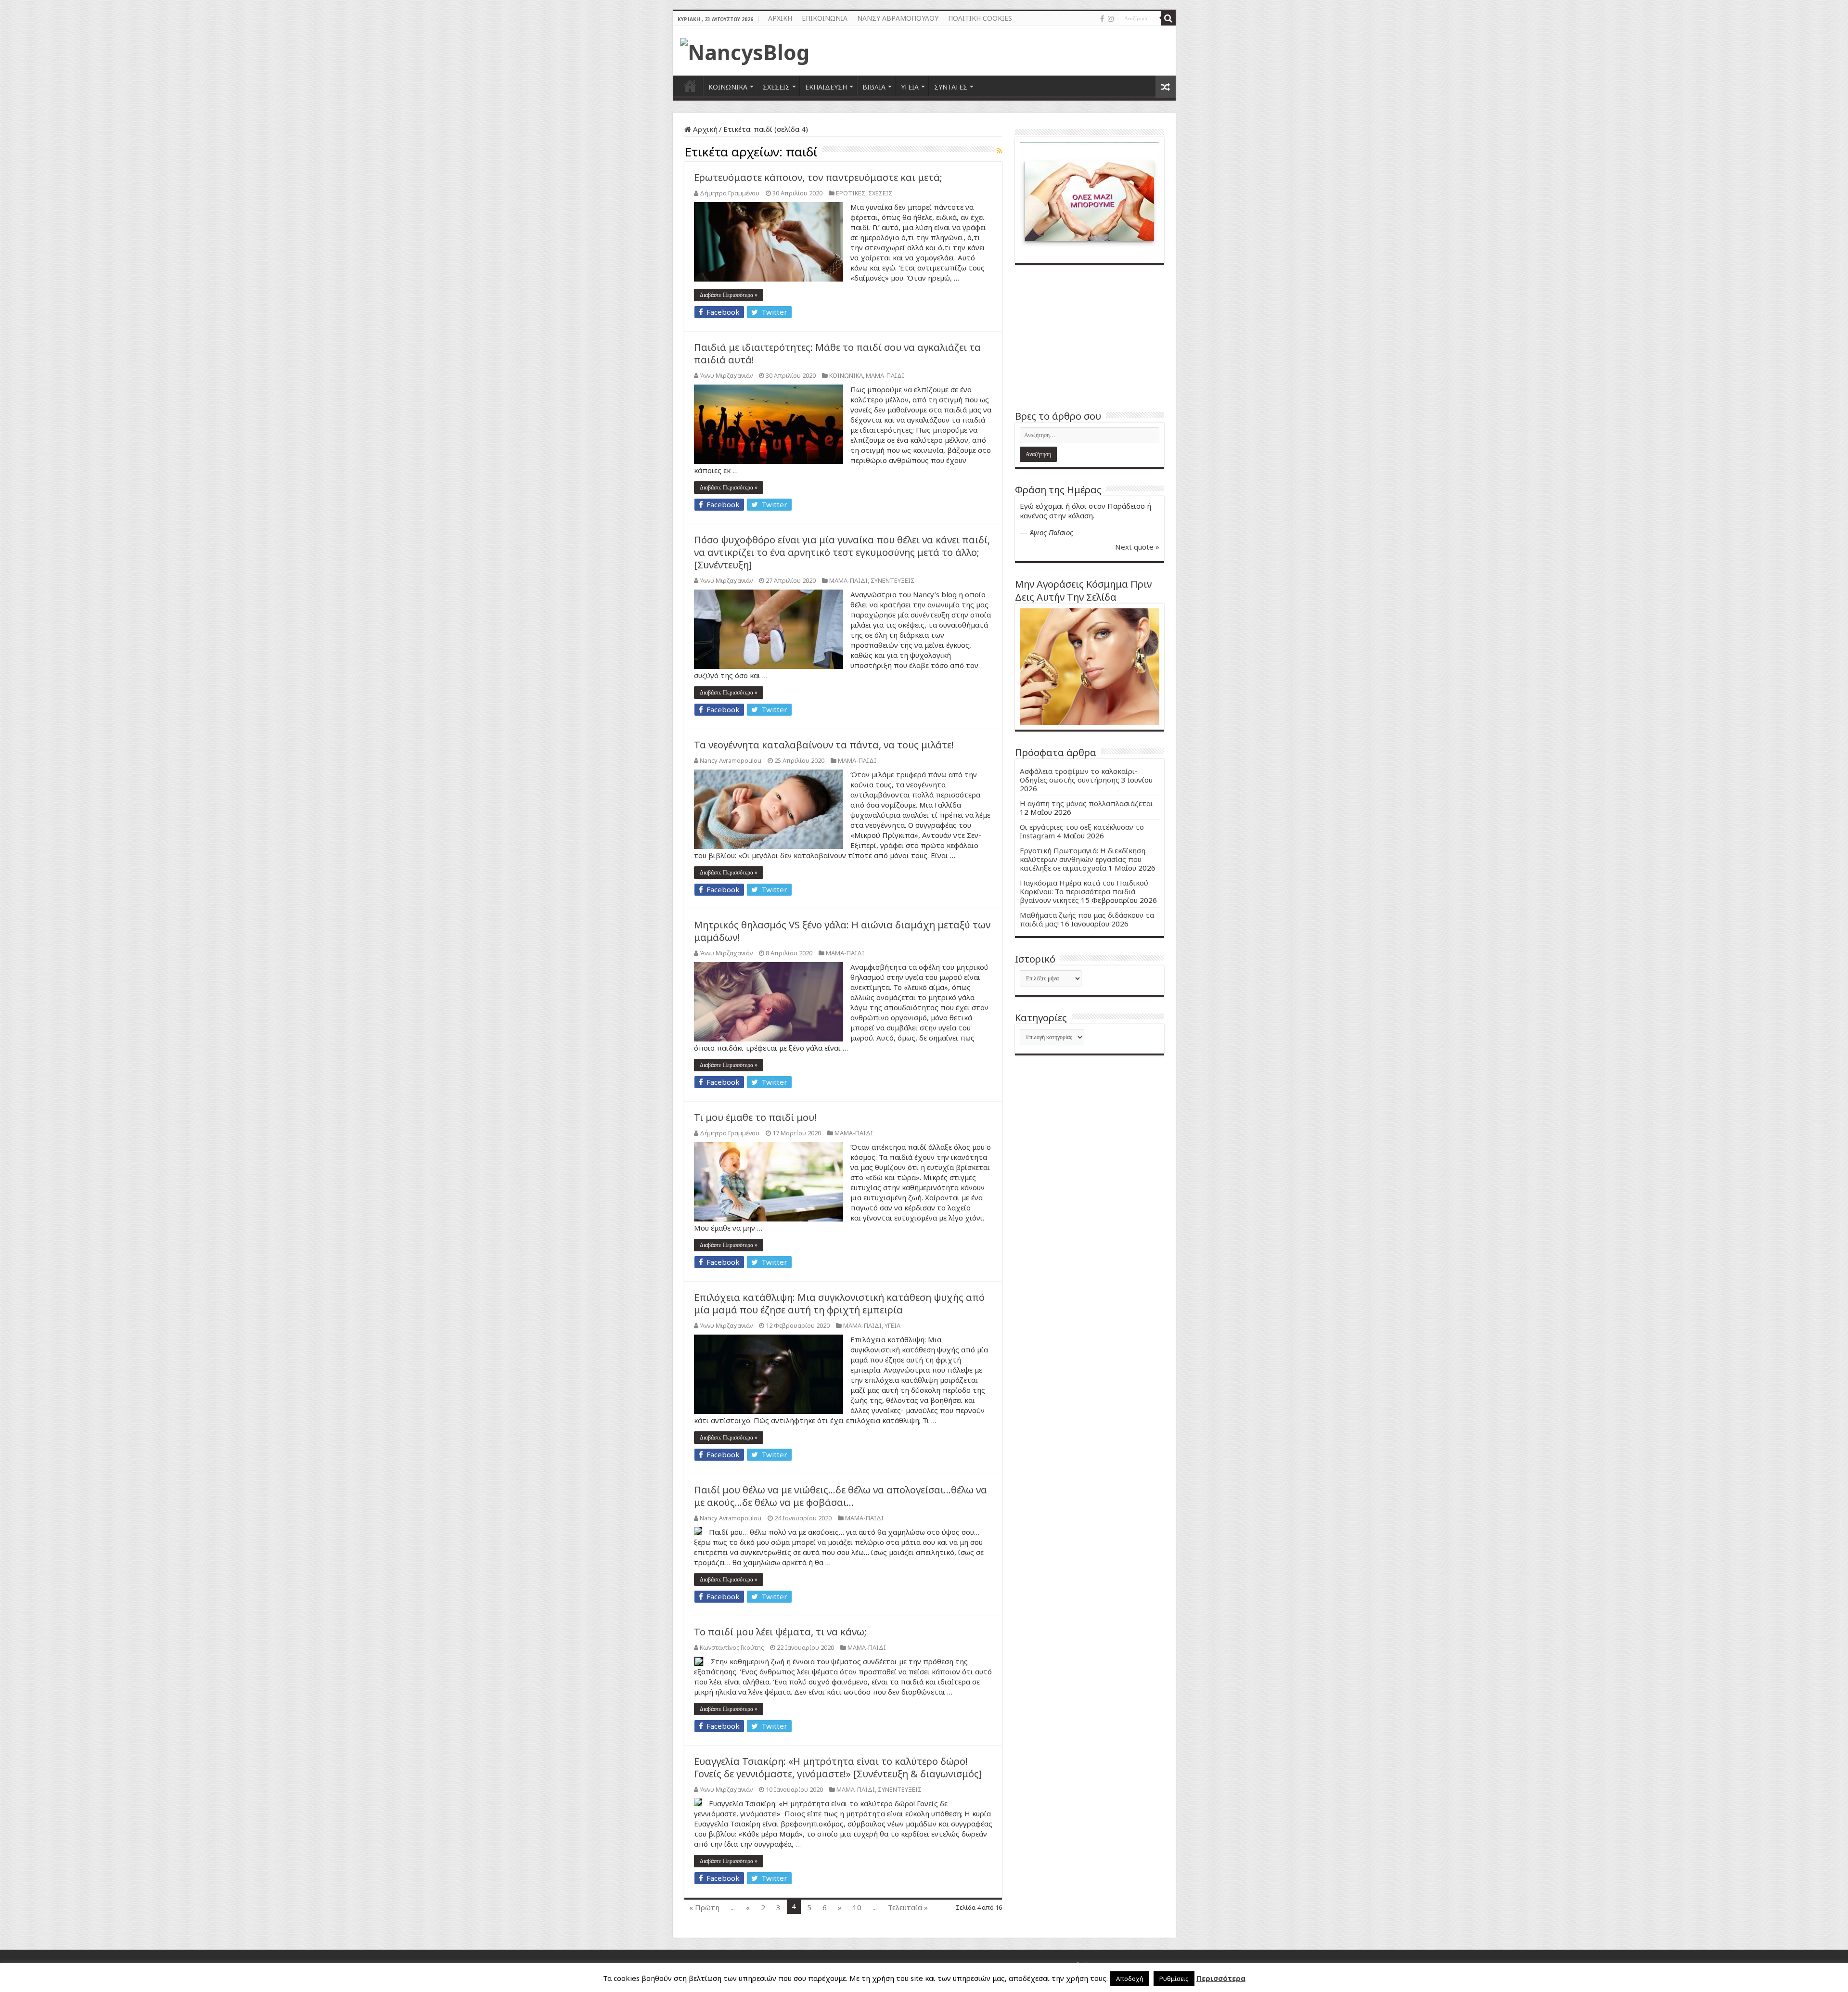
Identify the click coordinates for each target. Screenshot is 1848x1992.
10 (857, 1907)
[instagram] (1111, 19)
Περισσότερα (1221, 1978)
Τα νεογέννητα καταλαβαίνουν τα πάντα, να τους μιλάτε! (824, 745)
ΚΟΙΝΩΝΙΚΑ (728, 87)
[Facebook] (1102, 19)
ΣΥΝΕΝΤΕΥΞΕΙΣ (892, 580)
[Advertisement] (1090, 337)
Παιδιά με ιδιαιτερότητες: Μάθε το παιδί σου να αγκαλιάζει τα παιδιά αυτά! (837, 353)
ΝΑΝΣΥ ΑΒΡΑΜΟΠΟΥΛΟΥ (898, 18)
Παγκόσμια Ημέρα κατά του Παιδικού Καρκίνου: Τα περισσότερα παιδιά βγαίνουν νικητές (1084, 891)
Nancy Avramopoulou (731, 760)
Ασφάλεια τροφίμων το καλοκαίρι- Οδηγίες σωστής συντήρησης (1079, 775)
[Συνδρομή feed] (999, 150)
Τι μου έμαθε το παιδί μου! (755, 1117)
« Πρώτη (704, 1907)
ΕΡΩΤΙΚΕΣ (851, 193)
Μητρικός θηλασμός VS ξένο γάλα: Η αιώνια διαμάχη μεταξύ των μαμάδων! (842, 931)
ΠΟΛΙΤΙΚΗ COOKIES (980, 18)
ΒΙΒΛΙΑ (874, 87)
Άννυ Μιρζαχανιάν (726, 375)
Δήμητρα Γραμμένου (730, 193)
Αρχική (704, 129)
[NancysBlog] (745, 50)
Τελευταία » (908, 1907)
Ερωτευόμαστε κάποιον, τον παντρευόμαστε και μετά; (818, 177)
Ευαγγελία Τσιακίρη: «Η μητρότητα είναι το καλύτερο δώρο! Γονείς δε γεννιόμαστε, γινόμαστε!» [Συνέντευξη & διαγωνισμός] (838, 1767)
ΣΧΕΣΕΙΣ (776, 87)
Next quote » (1137, 547)
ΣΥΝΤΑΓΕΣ (951, 87)
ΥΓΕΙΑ (910, 87)
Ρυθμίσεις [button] (1174, 1979)
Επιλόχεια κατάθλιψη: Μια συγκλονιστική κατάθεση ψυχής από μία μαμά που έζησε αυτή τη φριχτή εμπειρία (839, 1304)
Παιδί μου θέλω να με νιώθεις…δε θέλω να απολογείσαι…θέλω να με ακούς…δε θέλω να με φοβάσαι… (841, 1496)
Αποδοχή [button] (1130, 1979)
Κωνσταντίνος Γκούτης (732, 1647)
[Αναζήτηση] (1168, 18)
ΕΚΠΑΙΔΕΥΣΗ (826, 87)
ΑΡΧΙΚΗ (780, 18)
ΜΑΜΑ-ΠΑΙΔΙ (885, 375)
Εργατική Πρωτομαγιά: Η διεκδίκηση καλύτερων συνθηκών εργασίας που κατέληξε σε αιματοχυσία (1083, 859)
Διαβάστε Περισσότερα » (729, 295)
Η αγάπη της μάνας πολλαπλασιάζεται (1086, 803)
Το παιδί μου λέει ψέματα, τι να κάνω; (780, 1632)
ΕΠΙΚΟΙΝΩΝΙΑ (825, 18)
